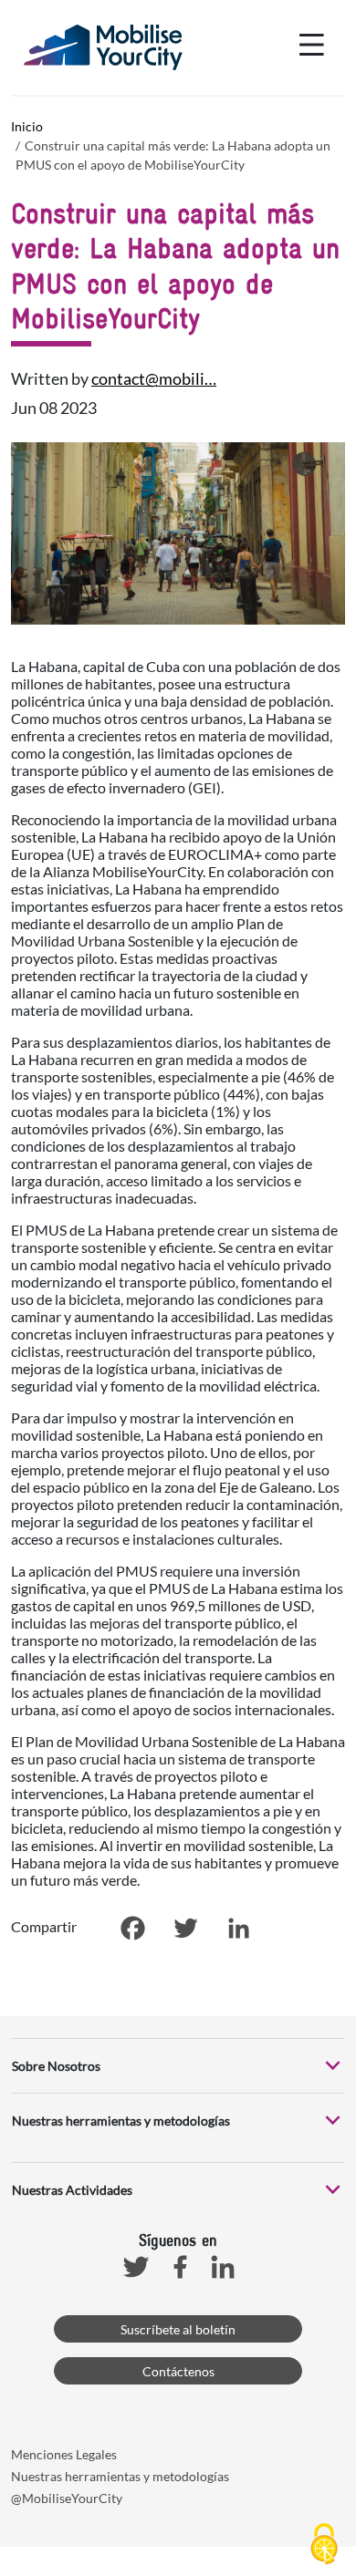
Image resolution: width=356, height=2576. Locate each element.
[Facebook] (132, 1928)
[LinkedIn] (238, 1928)
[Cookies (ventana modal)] (324, 2545)
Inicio (27, 126)
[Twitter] (185, 1928)
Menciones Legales (64, 2454)
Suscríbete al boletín (178, 2329)
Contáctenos (178, 2371)
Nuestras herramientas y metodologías (120, 2476)
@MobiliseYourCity (67, 2498)
